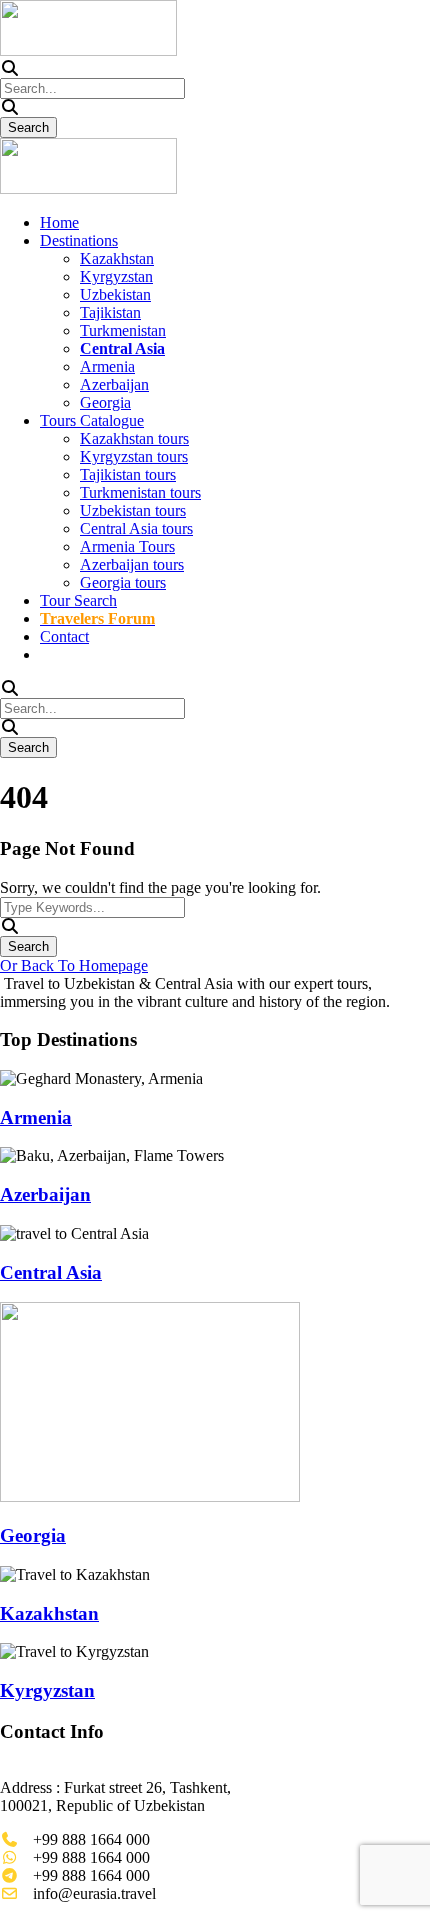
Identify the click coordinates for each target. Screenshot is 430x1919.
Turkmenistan (123, 330)
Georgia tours (123, 582)
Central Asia (51, 1272)
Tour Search (78, 600)
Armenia (107, 366)
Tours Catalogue (92, 420)
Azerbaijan (114, 384)
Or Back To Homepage (74, 965)
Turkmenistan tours (140, 492)
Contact (64, 636)
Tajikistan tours (128, 474)
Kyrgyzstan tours (134, 456)
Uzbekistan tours (133, 510)
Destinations (79, 240)
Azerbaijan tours (132, 564)
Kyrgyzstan (116, 276)
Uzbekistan (115, 294)
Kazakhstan (117, 258)
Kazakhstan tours (134, 438)
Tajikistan (110, 312)
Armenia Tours (127, 546)
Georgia (105, 402)
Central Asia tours (136, 528)
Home (59, 222)
